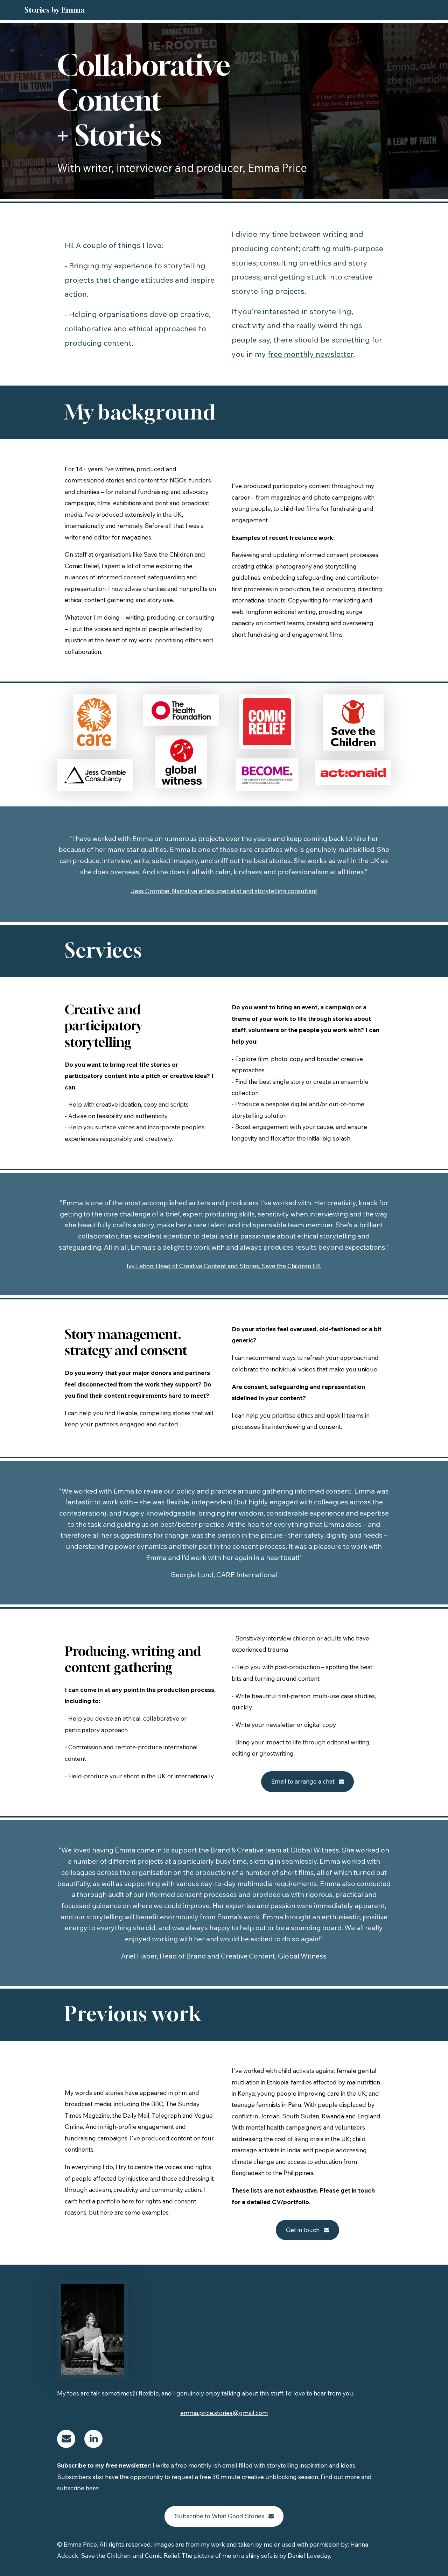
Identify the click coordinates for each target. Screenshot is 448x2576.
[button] (308, 1782)
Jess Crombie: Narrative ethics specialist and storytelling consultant (224, 891)
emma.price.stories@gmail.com (224, 2413)
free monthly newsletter (311, 354)
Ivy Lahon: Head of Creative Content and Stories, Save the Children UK (224, 1266)
